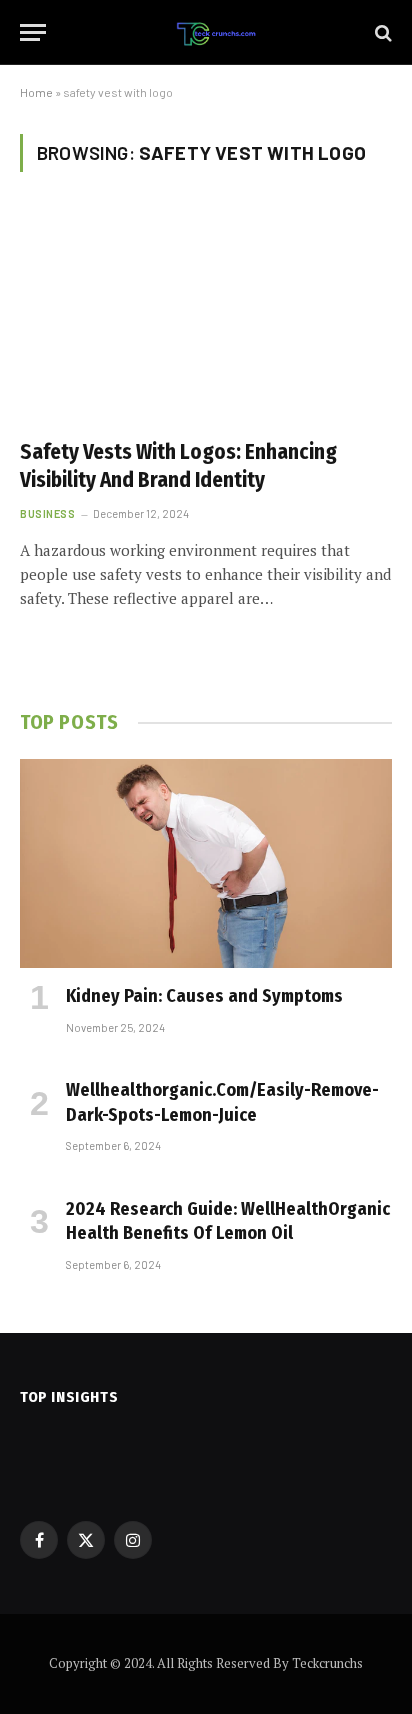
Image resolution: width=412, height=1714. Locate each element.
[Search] (381, 32)
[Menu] (33, 32)
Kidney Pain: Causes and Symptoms (204, 996)
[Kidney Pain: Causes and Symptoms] (206, 863)
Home (36, 92)
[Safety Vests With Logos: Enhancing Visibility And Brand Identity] (206, 316)
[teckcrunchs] (216, 32)
